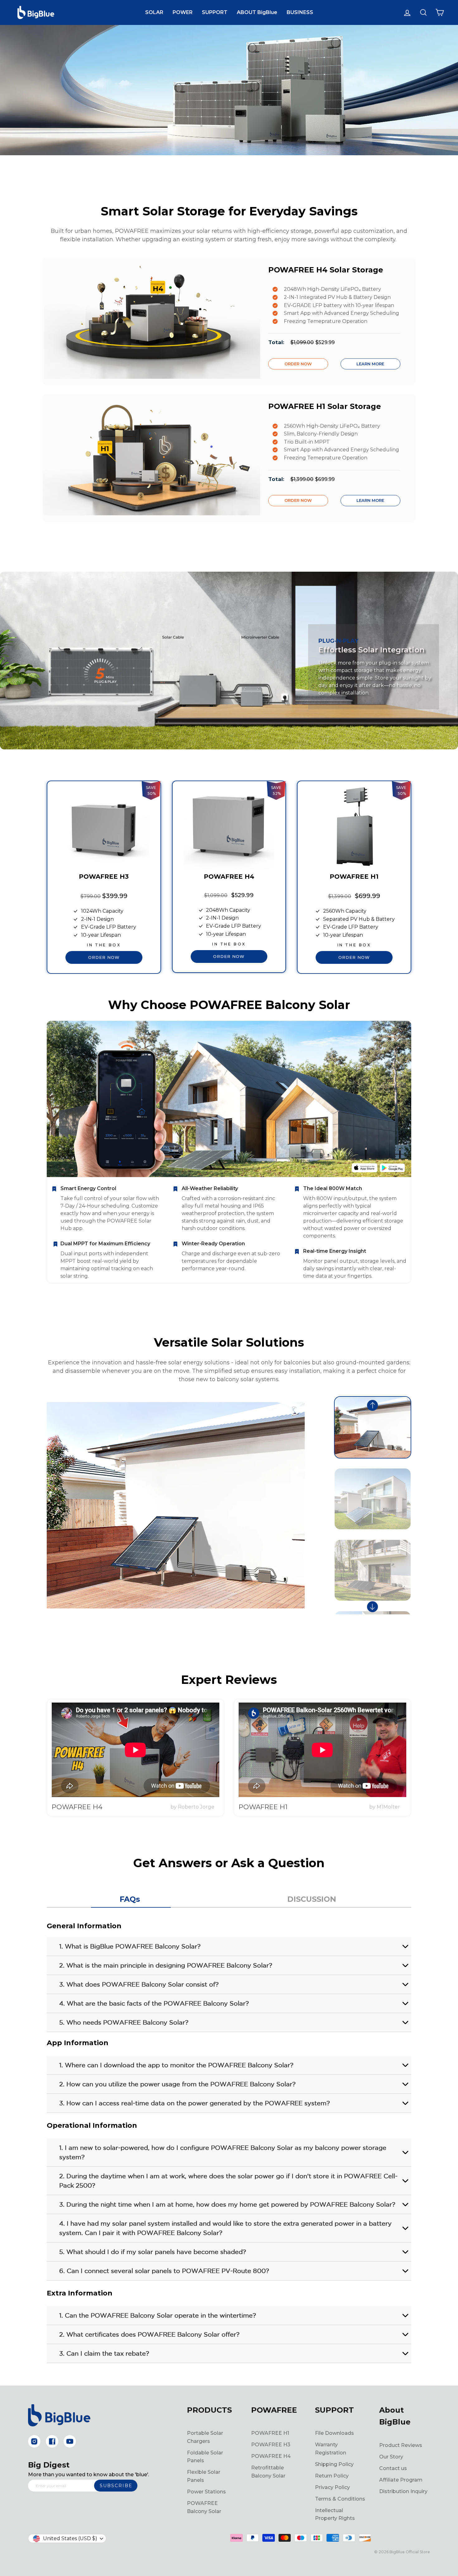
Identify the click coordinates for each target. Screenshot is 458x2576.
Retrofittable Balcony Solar (268, 2472)
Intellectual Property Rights (335, 2514)
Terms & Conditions (340, 2499)
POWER (183, 12)
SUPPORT (215, 12)
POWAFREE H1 (270, 2433)
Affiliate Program (401, 2480)
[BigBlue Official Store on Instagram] (34, 2441)
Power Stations (206, 2492)
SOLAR (154, 12)
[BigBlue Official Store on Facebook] (52, 2441)
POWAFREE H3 (271, 2445)
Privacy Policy (332, 2487)
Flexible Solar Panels (204, 2476)
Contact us (393, 2468)
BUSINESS (300, 12)
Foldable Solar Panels (205, 2457)
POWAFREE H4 (271, 2456)
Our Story (391, 2457)
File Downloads (334, 2433)
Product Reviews (401, 2445)
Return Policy (332, 2476)
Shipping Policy (334, 2464)
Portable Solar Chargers (205, 2437)
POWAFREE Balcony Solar (204, 2507)
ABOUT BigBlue (257, 12)
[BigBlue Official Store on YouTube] (70, 2441)
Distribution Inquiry (403, 2491)
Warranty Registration (331, 2449)
